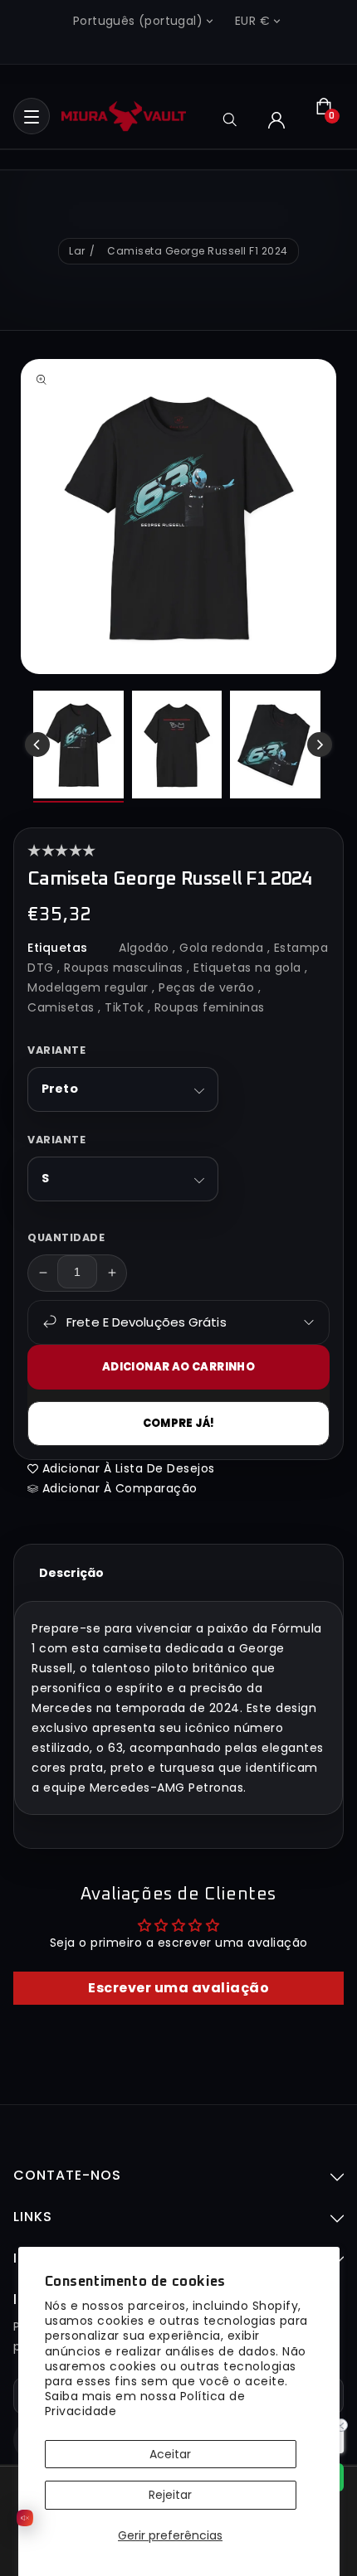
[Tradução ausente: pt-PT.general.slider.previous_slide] (37, 745)
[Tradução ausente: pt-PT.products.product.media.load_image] (78, 747)
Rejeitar (170, 2495)
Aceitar (170, 2454)
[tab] (71, 1573)
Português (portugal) (138, 21)
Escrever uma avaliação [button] (178, 1988)
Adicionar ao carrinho (178, 1367)
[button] (32, 116)
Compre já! (179, 1423)
